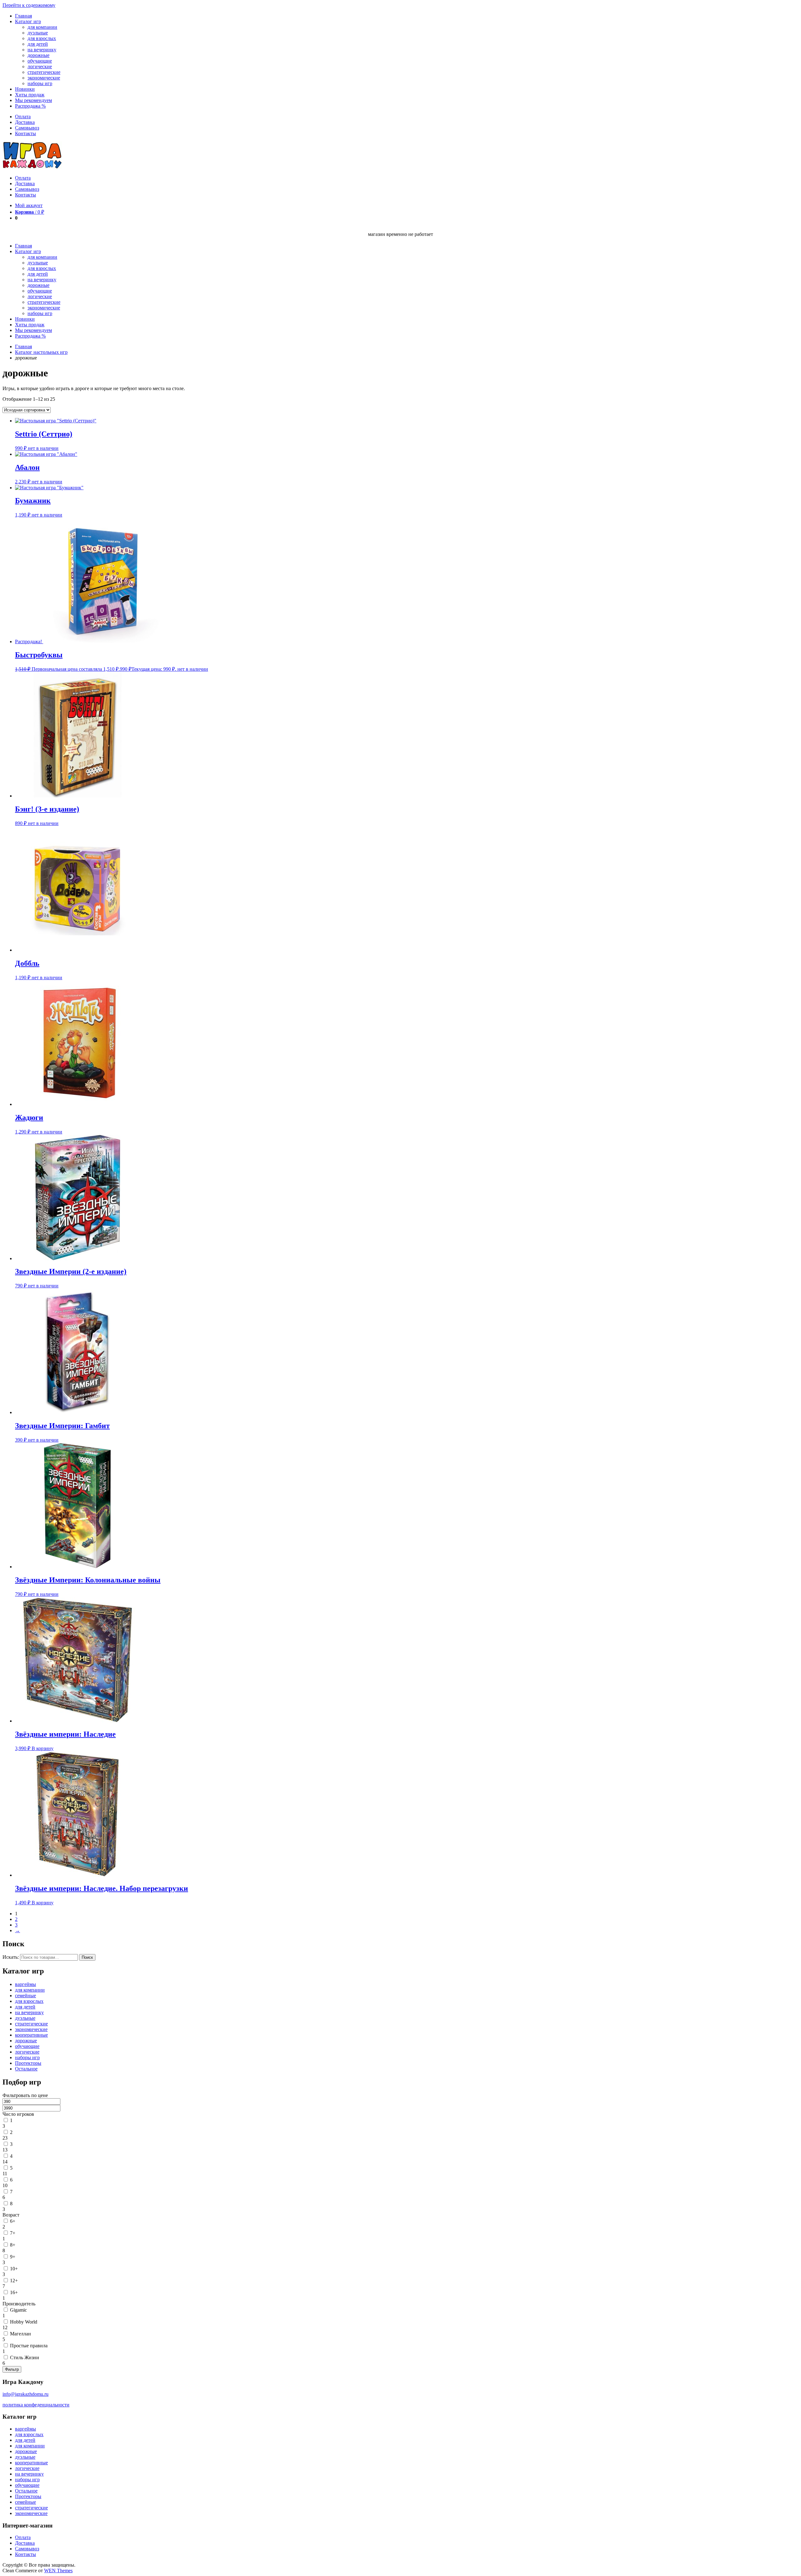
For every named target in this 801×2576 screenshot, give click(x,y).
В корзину (43, 1748)
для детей (38, 44)
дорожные (38, 55)
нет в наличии (43, 448)
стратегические (44, 72)
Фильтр (12, 2369)
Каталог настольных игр (41, 352)
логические (40, 66)
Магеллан (20, 2334)
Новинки (25, 89)
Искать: (11, 1957)
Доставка (25, 122)
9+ (13, 2257)
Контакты (26, 133)
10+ (14, 2269)
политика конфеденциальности (36, 2405)
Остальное (26, 2069)
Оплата (23, 117)
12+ (14, 2281)
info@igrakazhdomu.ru (26, 2394)
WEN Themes (58, 2571)
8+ (13, 2245)
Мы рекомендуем (33, 100)
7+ (13, 2233)
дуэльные (38, 33)
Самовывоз (27, 128)
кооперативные (31, 2035)
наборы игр (40, 83)
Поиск (87, 1957)
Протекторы (28, 2063)
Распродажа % (30, 106)
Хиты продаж (30, 95)
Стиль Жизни (25, 2357)
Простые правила (29, 2346)
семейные (26, 1996)
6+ (13, 2221)
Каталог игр (28, 21)
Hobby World (24, 2322)
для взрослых (42, 38)
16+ (14, 2292)
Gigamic (18, 2310)
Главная (23, 16)
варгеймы (26, 1984)
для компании (42, 27)
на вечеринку (42, 50)
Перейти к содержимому (29, 5)
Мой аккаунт (29, 205)
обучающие (40, 61)
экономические (44, 78)
